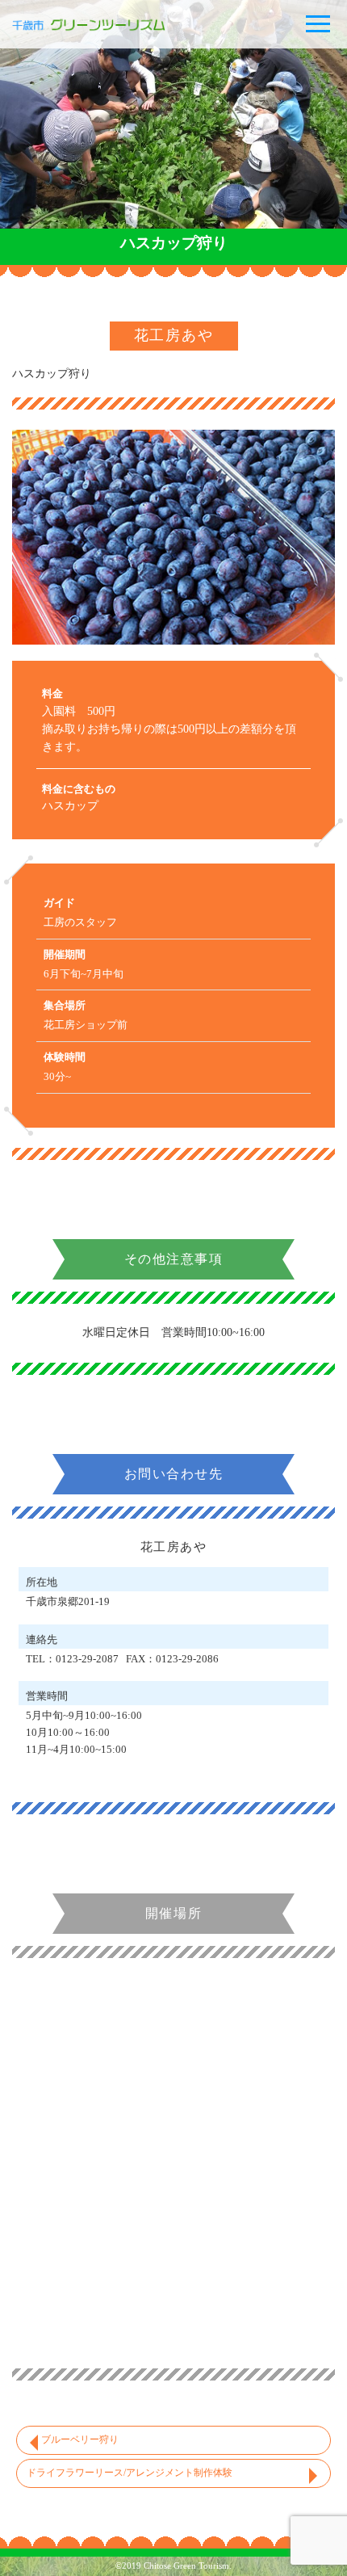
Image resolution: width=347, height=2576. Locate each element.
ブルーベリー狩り (80, 2439)
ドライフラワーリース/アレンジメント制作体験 (130, 2473)
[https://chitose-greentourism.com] (109, 24)
